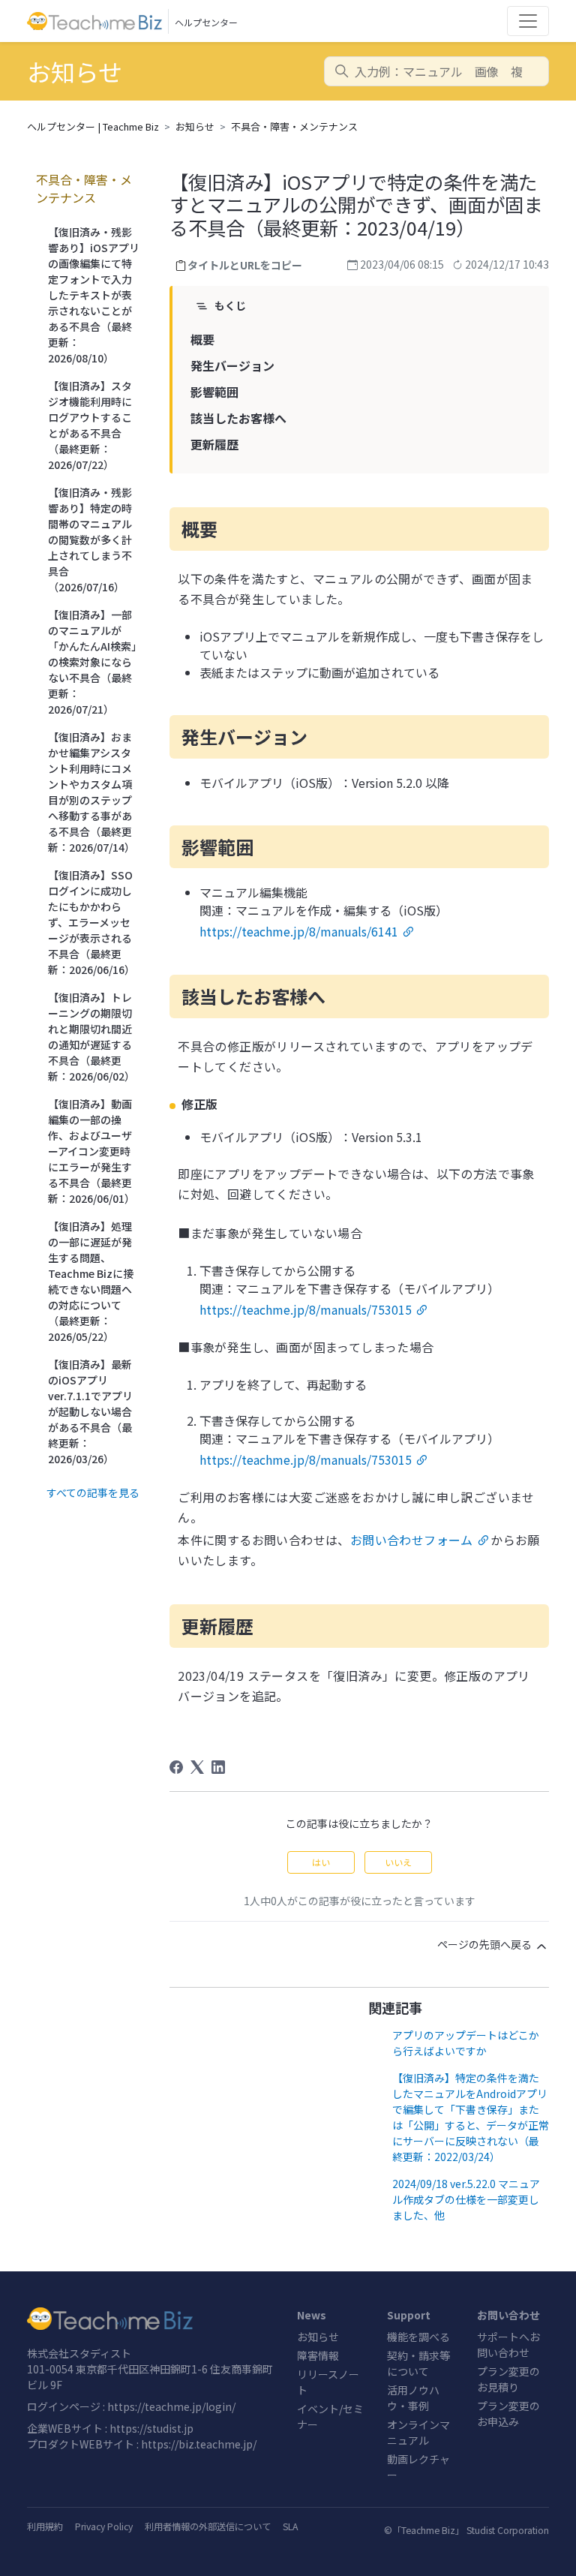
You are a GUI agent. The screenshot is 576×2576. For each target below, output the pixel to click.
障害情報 (318, 2355)
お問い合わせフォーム (412, 1540)
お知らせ (195, 126)
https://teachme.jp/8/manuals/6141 (299, 931)
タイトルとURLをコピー (245, 265)
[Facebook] (176, 1767)
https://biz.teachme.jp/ (199, 2444)
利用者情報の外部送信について (208, 2526)
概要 (202, 339)
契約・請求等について (418, 2363)
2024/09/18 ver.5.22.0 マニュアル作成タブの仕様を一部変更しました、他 (466, 2199)
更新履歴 (214, 444)
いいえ (398, 1862)
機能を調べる (418, 2337)
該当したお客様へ (238, 418)
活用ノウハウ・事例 (413, 2398)
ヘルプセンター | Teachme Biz (93, 126)
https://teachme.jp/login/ (171, 2406)
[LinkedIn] (218, 1767)
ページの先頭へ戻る (486, 1944)
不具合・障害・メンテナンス (294, 126)
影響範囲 (214, 392)
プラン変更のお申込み (508, 2414)
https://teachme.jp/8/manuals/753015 (306, 1309)
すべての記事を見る (93, 1492)
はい (321, 1862)
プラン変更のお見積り (508, 2379)
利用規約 (45, 2526)
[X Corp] (197, 1767)
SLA (290, 2526)
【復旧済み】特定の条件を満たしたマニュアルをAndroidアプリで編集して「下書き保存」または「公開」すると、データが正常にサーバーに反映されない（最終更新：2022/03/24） (471, 2117)
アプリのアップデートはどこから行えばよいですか (466, 2043)
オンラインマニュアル (418, 2432)
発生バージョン (232, 365)
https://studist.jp (151, 2428)
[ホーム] (153, 2319)
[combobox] (436, 71)
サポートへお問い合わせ (508, 2345)
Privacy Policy (104, 2526)
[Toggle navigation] (528, 21)
